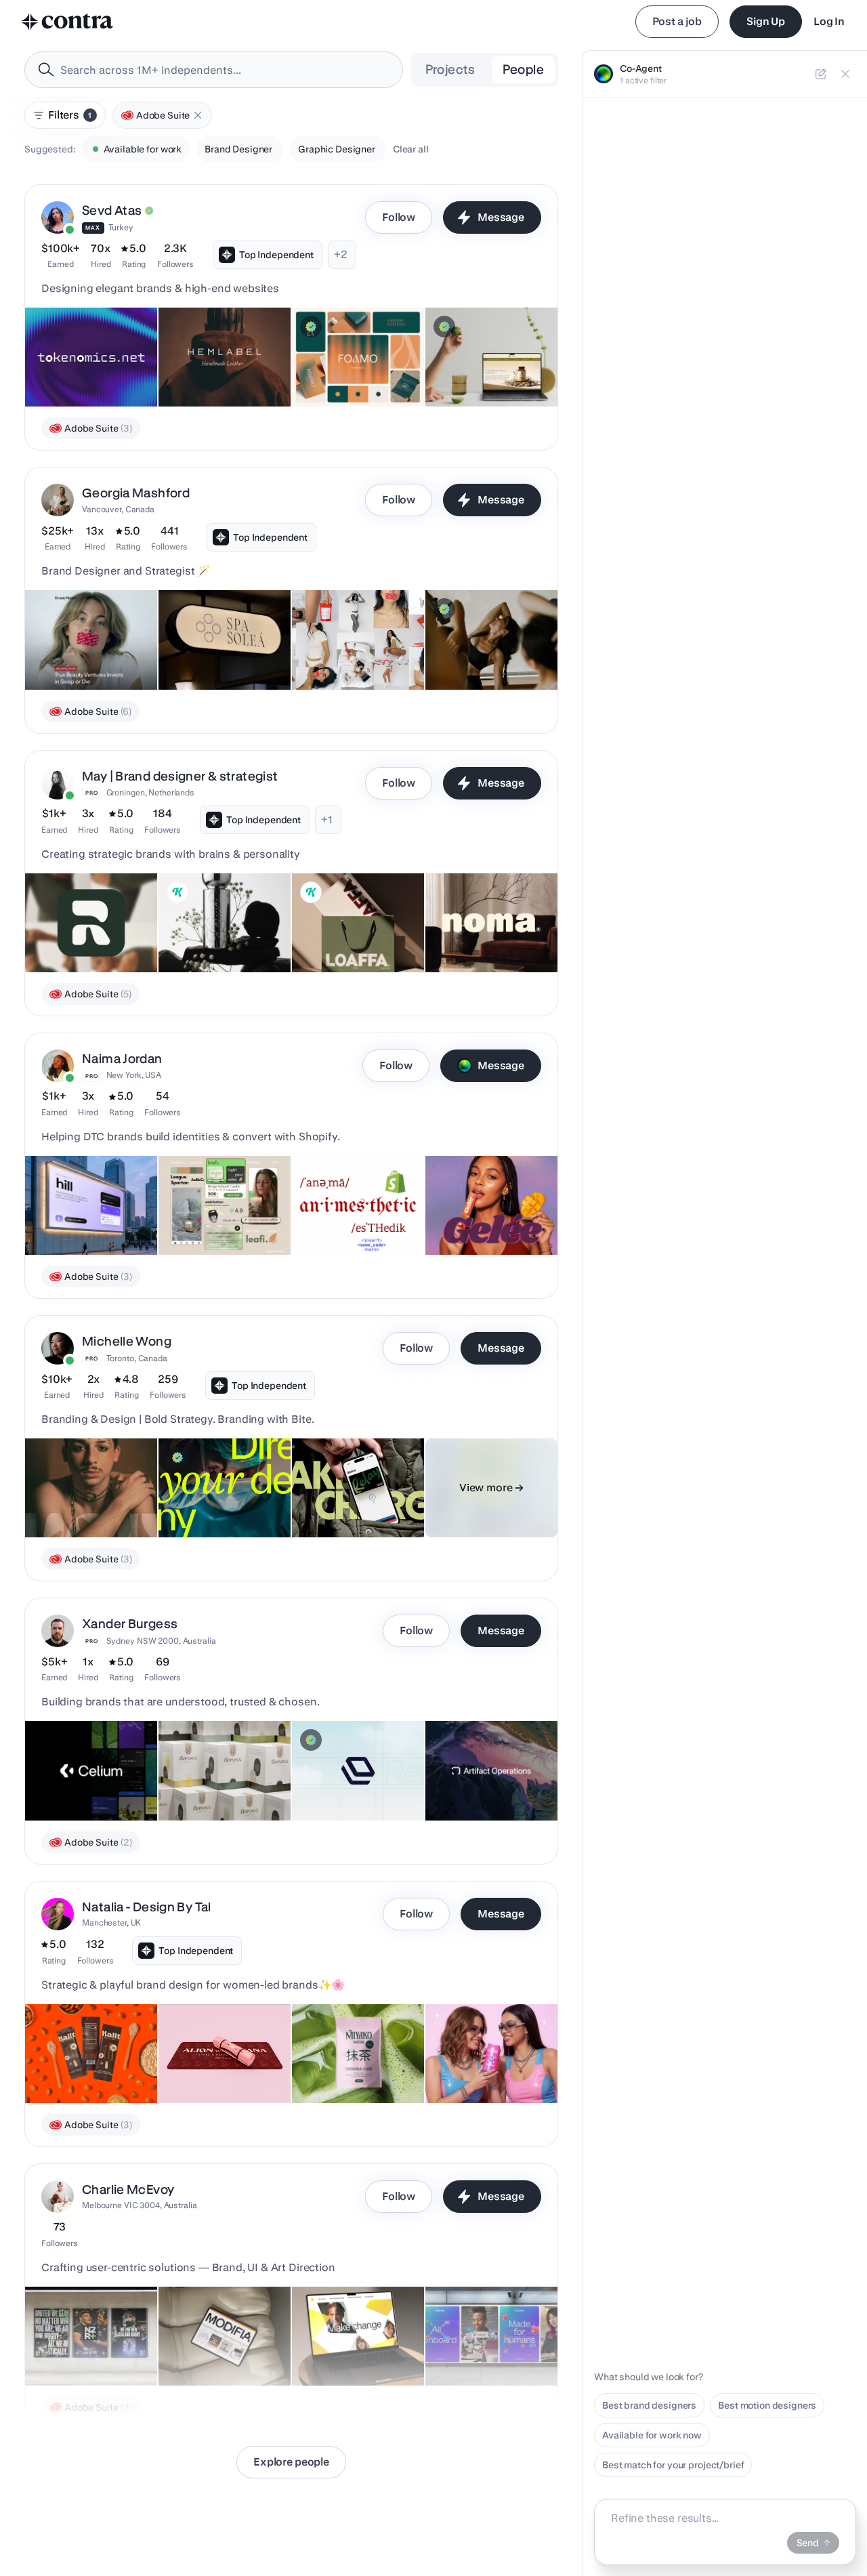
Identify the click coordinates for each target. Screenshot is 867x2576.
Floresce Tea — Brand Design (200, 1780)
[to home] (68, 22)
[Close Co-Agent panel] (845, 74)
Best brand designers (649, 2405)
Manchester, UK (111, 1923)
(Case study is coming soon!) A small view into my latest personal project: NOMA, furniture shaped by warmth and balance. (488, 926)
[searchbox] (225, 70)
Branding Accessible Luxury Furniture (212, 2345)
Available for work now (652, 2435)
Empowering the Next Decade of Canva (481, 2345)
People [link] (523, 69)
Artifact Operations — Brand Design (481, 1780)
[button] (198, 115)
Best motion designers (767, 2405)
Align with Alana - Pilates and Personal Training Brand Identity (221, 2056)
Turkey (121, 227)
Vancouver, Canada (118, 509)
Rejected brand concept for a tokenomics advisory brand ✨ (90, 359)
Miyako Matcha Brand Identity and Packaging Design (340, 2056)
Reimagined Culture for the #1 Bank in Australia (351, 2345)
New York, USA (134, 1075)
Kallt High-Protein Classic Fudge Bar (90, 2062)
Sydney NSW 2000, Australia (161, 1641)
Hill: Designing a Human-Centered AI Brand (88, 1214)
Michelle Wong (127, 1341)
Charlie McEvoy (128, 2189)
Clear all (411, 149)
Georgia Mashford (136, 493)
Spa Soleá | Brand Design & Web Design (221, 649)
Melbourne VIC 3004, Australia (140, 2205)
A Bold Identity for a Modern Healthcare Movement (209, 1490)
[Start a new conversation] (821, 74)
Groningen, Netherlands (150, 792)
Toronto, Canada (137, 1358)
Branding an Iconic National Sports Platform (87, 2345)
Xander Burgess (130, 1624)
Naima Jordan (122, 1059)
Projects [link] (450, 69)
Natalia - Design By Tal (147, 1907)
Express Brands (335, 373)
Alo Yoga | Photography (484, 656)
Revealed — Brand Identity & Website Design (357, 1780)
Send (808, 2543)
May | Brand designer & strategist (180, 776)
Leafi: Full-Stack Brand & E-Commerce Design (220, 1214)
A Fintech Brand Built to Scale (345, 1497)
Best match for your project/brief (673, 2465)
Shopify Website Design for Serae (486, 366)
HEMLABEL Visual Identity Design (206, 366)
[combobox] (214, 70)
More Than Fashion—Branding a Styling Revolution (79, 1490)
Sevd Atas (112, 210)
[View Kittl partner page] (177, 892)
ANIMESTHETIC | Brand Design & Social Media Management (352, 1207)
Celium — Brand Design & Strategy (85, 1780)
